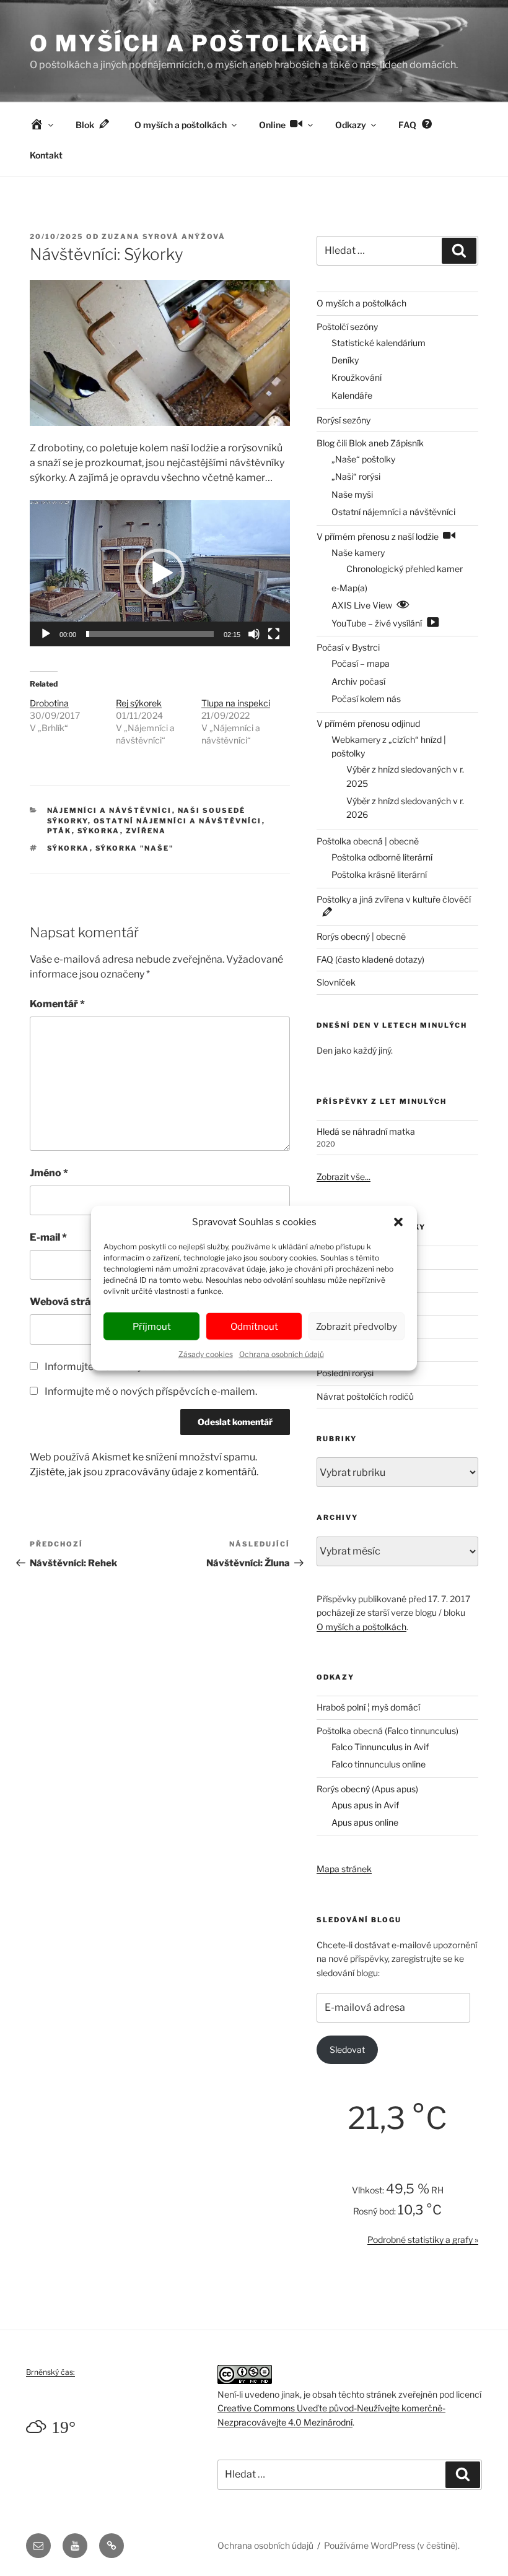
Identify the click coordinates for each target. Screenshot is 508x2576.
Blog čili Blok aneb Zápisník (370, 443)
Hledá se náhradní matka (366, 1131)
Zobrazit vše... (344, 1177)
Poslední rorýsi (345, 1373)
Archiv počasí (358, 681)
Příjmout (152, 1326)
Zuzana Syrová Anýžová (164, 236)
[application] (160, 573)
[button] (398, 1222)
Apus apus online (365, 1822)
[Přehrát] (46, 634)
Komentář (57, 1004)
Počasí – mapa (361, 663)
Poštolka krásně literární (379, 874)
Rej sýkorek (139, 703)
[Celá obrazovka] (274, 634)
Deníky (345, 360)
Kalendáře (352, 395)
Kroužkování (357, 377)
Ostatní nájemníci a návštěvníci (178, 821)
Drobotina (49, 703)
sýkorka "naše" (135, 848)
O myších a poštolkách (199, 43)
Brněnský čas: (50, 2372)
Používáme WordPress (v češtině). (392, 2545)
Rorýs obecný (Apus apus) (367, 1789)
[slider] (150, 634)
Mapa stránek (344, 1869)
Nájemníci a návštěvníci (110, 810)
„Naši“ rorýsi (356, 476)
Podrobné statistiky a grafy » (423, 2240)
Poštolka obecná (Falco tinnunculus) (388, 1731)
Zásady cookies (206, 1354)
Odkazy (351, 125)
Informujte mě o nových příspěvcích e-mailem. (151, 1391)
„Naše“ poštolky (363, 459)
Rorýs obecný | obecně (361, 936)
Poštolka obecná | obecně (368, 841)
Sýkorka (99, 831)
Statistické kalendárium (379, 343)
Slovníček (336, 982)
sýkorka (68, 848)
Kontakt (46, 155)
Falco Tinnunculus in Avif (380, 1747)
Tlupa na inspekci (236, 703)
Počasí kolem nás (366, 699)
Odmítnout (254, 1326)
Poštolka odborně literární (382, 857)
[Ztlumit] (254, 634)
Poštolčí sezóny (347, 327)
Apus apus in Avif (365, 1805)
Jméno (49, 1173)
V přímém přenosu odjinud (368, 723)
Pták (59, 831)
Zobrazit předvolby (357, 1326)
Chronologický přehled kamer (405, 569)
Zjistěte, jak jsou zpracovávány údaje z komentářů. (144, 1472)
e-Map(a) (349, 588)
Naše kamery (358, 553)
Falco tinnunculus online (379, 1764)
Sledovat (347, 2049)
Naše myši (352, 494)
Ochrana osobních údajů (282, 1354)
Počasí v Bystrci (348, 647)
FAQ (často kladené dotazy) (370, 959)
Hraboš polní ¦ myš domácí (368, 1707)
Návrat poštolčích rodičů (365, 1396)
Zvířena (146, 831)
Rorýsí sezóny (344, 420)
